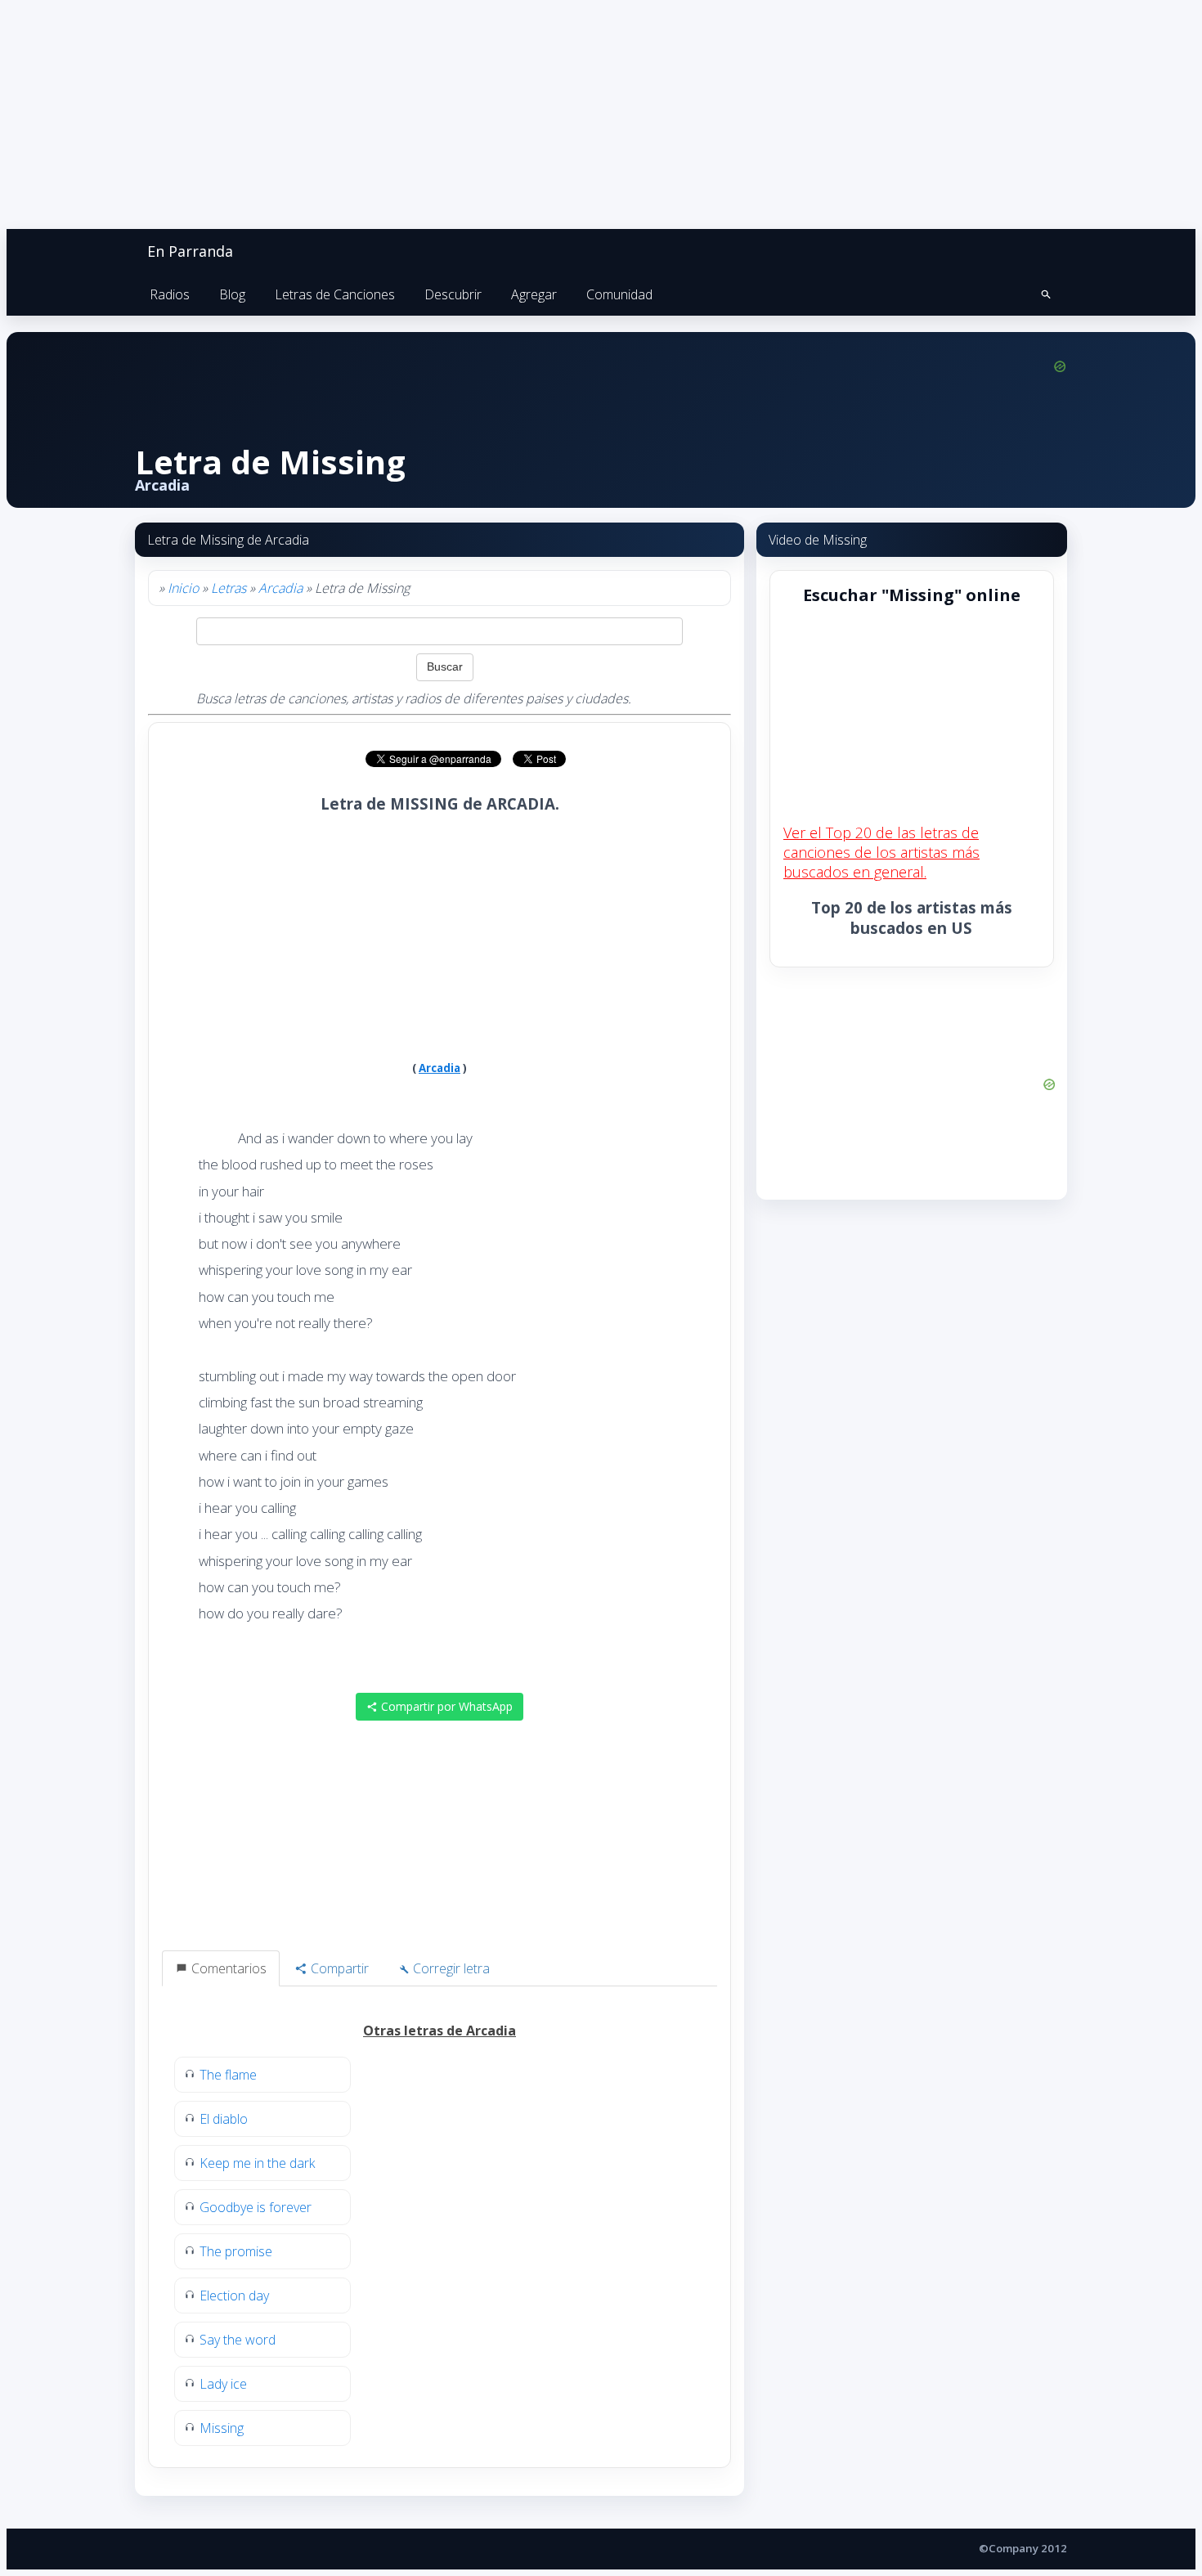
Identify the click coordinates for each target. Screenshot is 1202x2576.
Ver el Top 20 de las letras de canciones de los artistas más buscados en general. (881, 852)
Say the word (238, 2340)
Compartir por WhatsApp (445, 1706)
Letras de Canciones (335, 294)
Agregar (534, 294)
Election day (234, 2296)
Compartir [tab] (338, 1968)
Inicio (183, 588)
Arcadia (280, 588)
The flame (228, 2075)
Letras (229, 588)
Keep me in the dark (257, 2163)
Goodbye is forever (256, 2207)
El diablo (224, 2119)
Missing (222, 2428)
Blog (232, 294)
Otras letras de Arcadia (440, 2031)
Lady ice (223, 2384)
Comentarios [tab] (227, 1968)
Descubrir (453, 294)
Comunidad (619, 294)
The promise (236, 2251)
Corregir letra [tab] (450, 1968)
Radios (170, 294)
